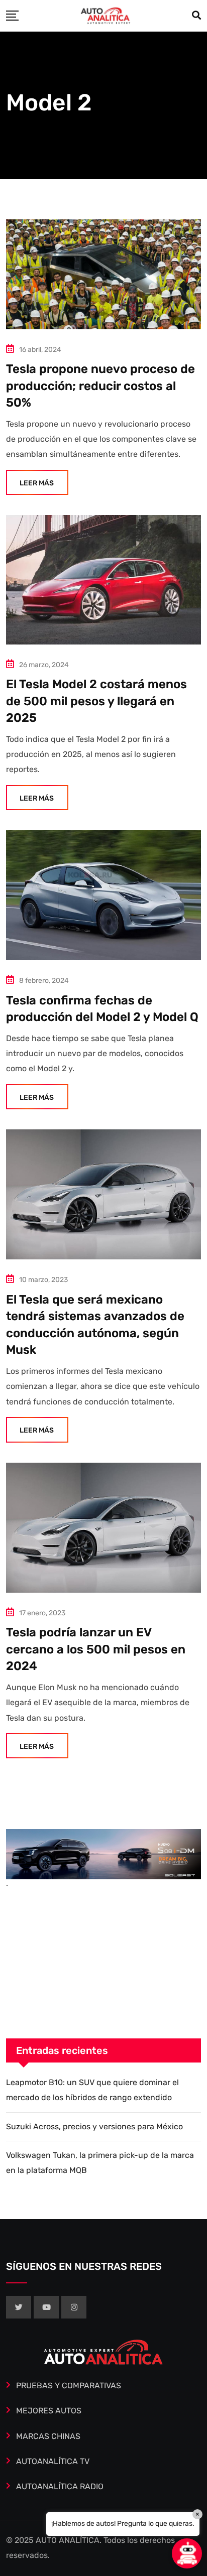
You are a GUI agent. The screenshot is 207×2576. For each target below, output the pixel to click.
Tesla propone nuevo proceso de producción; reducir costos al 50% (100, 386)
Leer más (37, 483)
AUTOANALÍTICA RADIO (60, 2486)
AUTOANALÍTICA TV (53, 2461)
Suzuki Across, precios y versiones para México (94, 2127)
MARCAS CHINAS (48, 2436)
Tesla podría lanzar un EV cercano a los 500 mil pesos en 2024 (96, 1649)
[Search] (196, 16)
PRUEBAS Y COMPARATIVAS (69, 2386)
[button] (187, 2553)
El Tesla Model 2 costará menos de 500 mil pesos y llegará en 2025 (96, 701)
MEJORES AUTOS (49, 2411)
